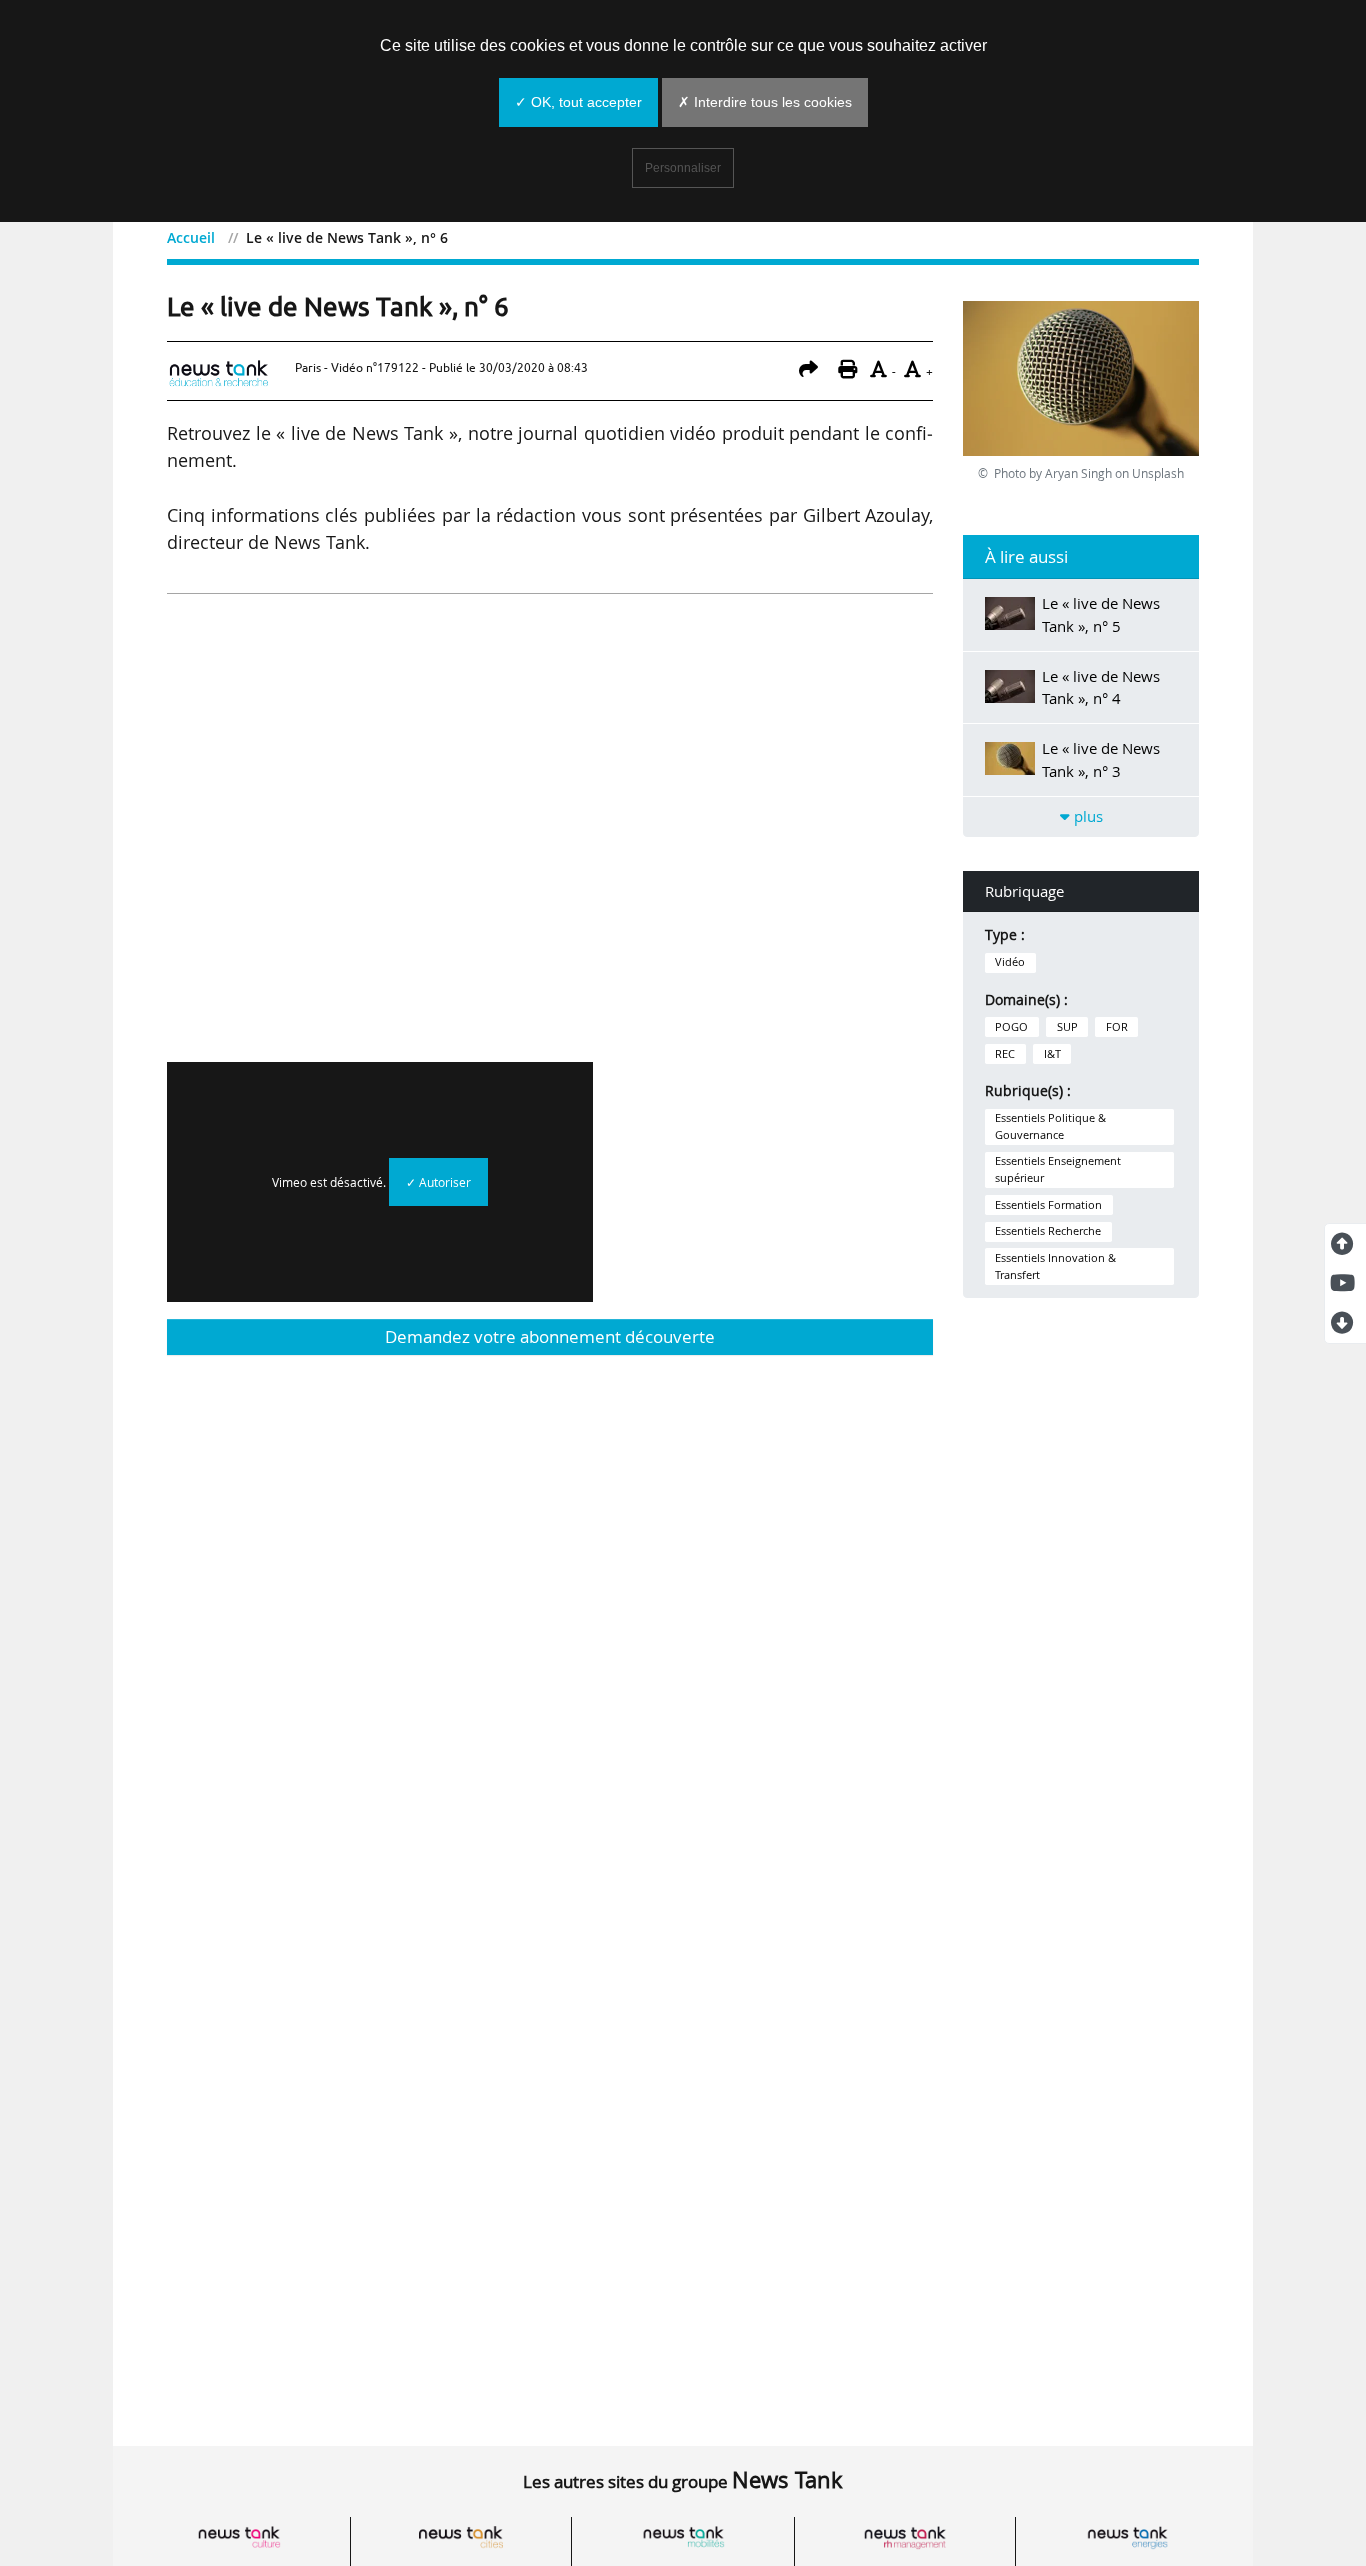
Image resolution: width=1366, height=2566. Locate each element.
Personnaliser (683, 168)
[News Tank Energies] (1127, 2537)
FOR (1117, 1027)
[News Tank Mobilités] (683, 2537)
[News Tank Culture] (239, 2537)
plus (1086, 816)
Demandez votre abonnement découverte (550, 1336)
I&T (1052, 1054)
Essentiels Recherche (1048, 1231)
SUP (1067, 1027)
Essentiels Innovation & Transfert (1055, 1266)
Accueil (191, 237)
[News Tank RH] (905, 2537)
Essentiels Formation (1048, 1205)
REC (1005, 1054)
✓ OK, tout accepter (578, 102)
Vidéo (1010, 962)
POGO (1011, 1027)
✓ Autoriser (438, 1182)
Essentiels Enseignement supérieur (1058, 1169)
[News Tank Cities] (461, 2537)
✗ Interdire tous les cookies (765, 102)
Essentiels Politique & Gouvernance (1050, 1126)
